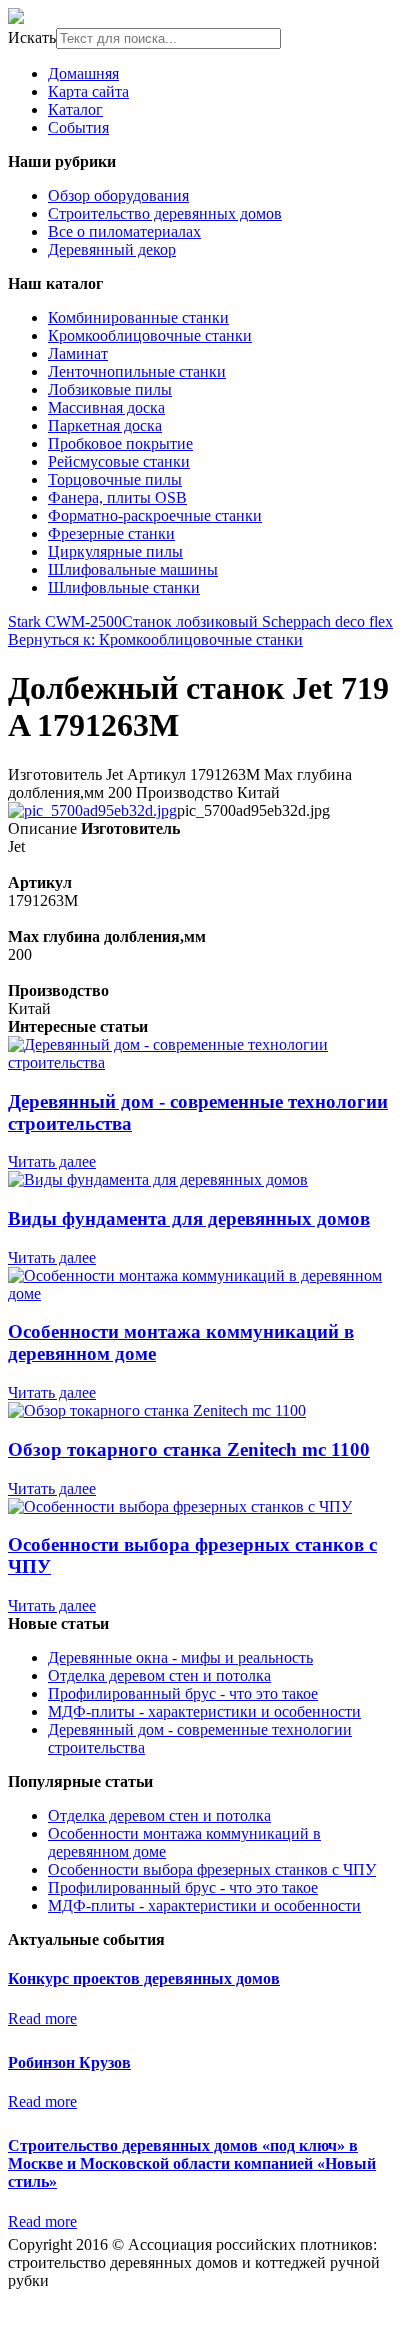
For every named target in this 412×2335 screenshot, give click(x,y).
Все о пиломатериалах (124, 231)
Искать (32, 37)
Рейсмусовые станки (119, 461)
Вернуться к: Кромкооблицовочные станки (155, 639)
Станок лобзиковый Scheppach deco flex (257, 621)
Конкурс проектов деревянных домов (144, 1978)
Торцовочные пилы (115, 479)
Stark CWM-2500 (65, 621)
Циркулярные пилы (115, 551)
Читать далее (52, 1161)
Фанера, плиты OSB (117, 497)
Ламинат (78, 353)
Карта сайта (88, 91)
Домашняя (83, 73)
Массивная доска (106, 407)
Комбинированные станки (138, 317)
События (78, 127)
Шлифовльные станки (124, 587)
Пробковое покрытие (120, 443)
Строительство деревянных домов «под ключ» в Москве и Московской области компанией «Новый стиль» (192, 2163)
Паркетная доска (105, 425)
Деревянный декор (112, 249)
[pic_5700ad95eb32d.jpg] (92, 810)
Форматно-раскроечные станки (155, 515)
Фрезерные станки (111, 533)
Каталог (75, 109)
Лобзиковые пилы (110, 389)
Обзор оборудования (118, 195)
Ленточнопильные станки (137, 371)
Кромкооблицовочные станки (150, 335)
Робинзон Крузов (69, 2062)
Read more (42, 2018)
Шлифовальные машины (133, 569)
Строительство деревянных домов (165, 213)
